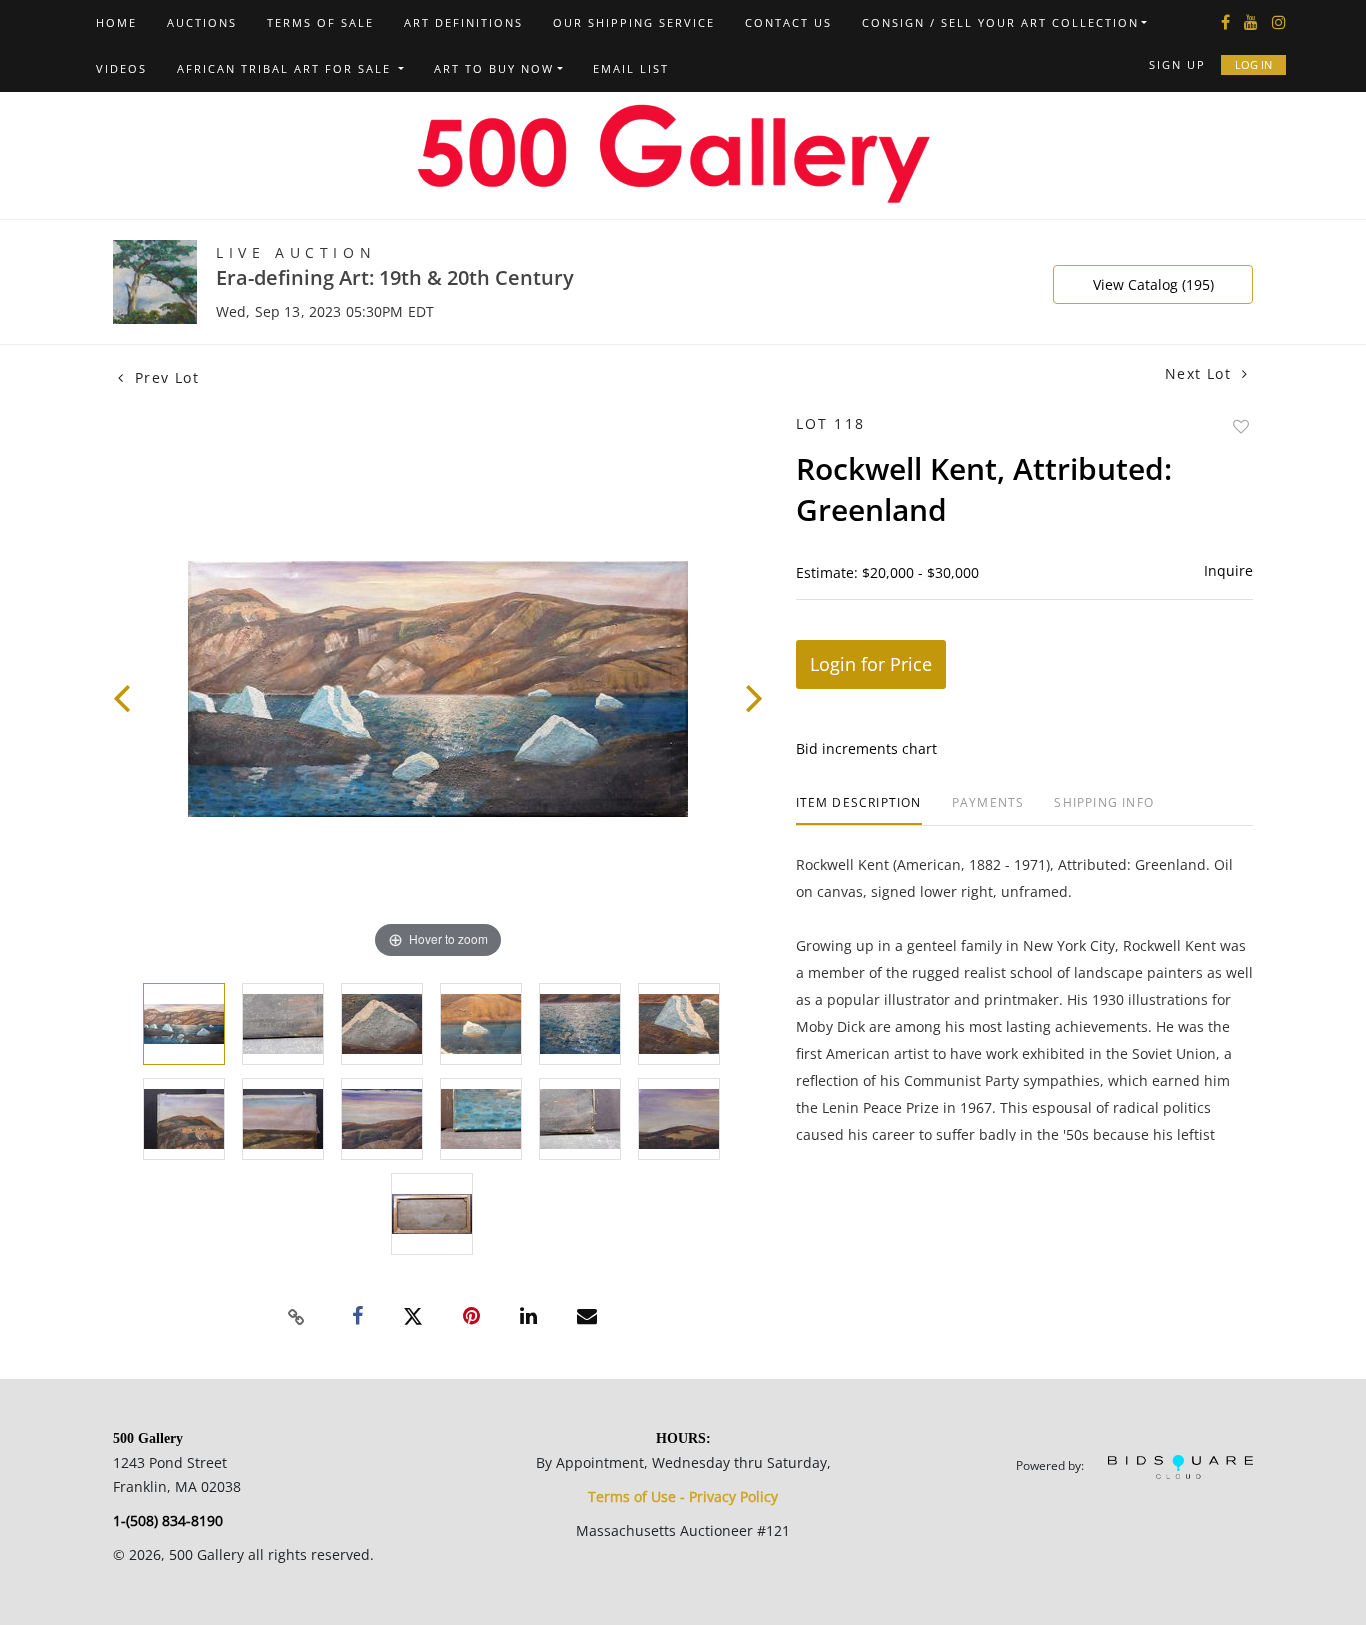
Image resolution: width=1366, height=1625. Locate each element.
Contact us (788, 22)
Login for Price (871, 664)
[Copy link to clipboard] (297, 1317)
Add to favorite (1241, 426)
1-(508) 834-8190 (168, 1520)
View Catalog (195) (1153, 284)
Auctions (202, 22)
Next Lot (1201, 373)
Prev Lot (164, 377)
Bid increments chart (866, 748)
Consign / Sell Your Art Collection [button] (1000, 22)
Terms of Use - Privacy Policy (683, 1496)
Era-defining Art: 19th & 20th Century (395, 277)
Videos (121, 68)
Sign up (1177, 64)
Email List (631, 68)
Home (116, 22)
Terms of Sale (320, 22)
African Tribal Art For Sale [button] (286, 68)
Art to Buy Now (494, 68)
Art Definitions (463, 22)
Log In (1253, 64)
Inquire (1228, 570)
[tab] (859, 810)
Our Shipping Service (634, 22)
